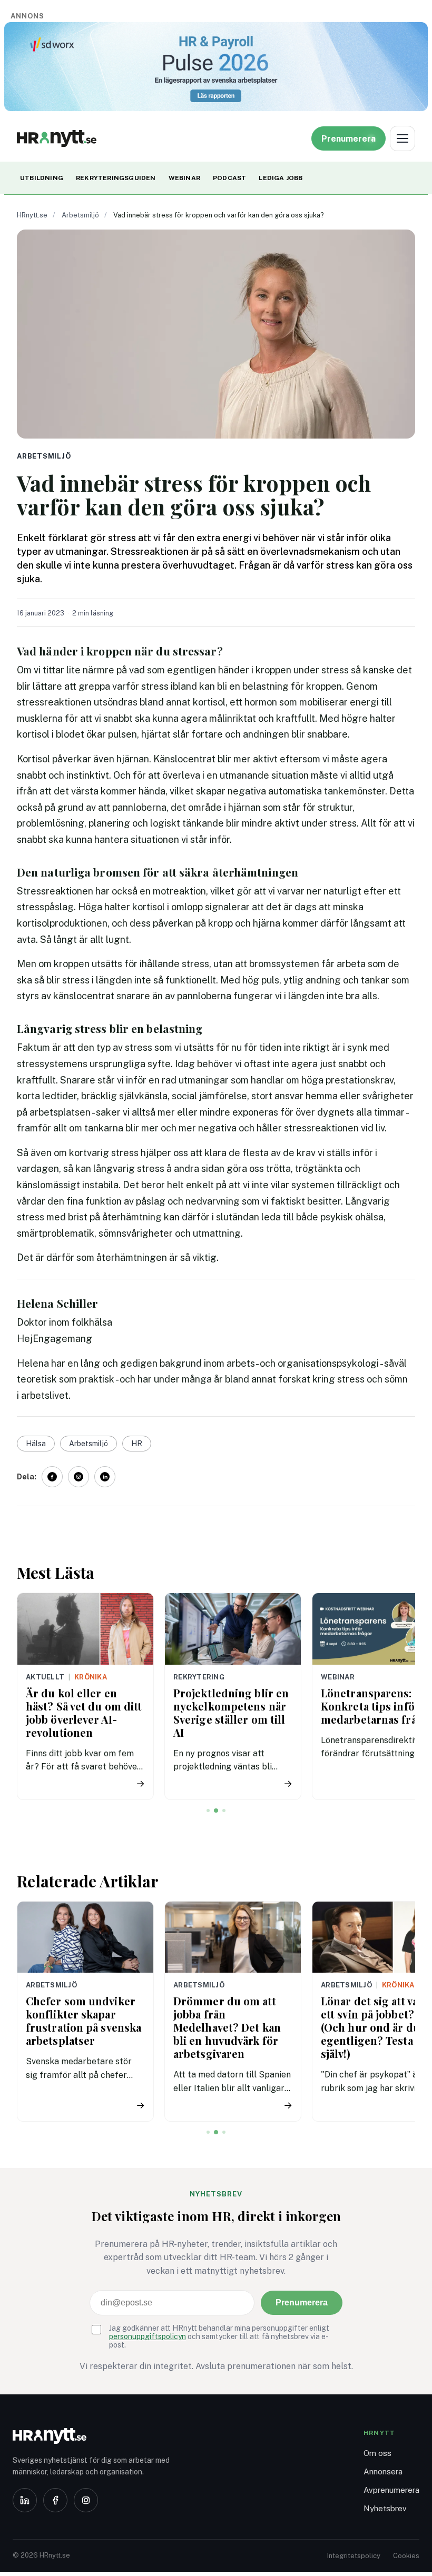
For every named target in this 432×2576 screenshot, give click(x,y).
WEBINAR (184, 178)
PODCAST (229, 178)
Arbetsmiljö (80, 215)
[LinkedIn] (25, 2500)
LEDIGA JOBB (281, 178)
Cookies (406, 2556)
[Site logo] (57, 138)
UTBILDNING (42, 178)
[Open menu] (402, 138)
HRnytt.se (32, 215)
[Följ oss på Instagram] (78, 1477)
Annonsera (383, 2471)
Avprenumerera (391, 2490)
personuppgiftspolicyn (148, 2336)
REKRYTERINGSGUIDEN (116, 178)
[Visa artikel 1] (208, 1811)
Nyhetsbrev (385, 2508)
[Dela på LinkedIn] (105, 1477)
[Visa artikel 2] (216, 1811)
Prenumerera (302, 2303)
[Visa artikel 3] (224, 1811)
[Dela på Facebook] (52, 1477)
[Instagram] (86, 2500)
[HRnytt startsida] (97, 2436)
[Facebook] (55, 2500)
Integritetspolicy (354, 2556)
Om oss (377, 2453)
